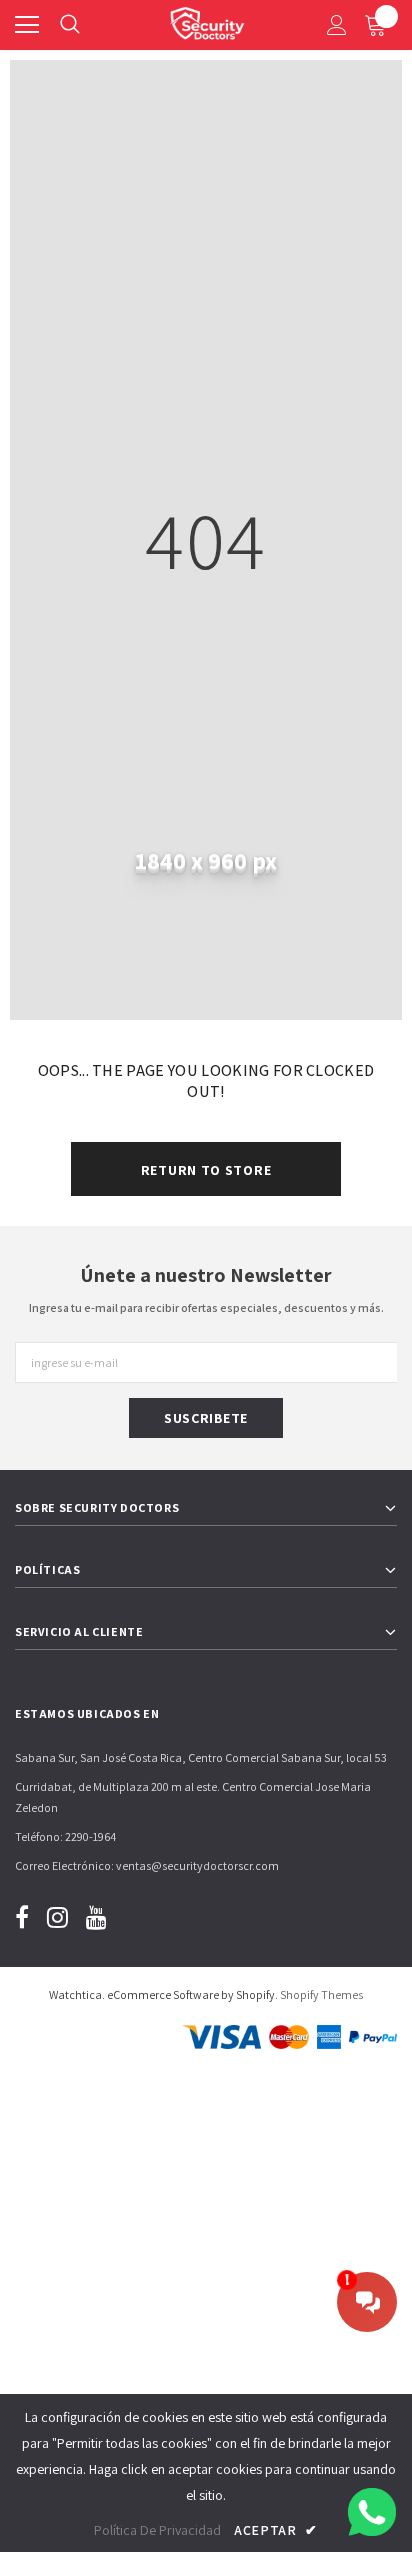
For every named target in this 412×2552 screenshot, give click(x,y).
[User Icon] (337, 25)
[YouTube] (96, 1916)
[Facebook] (22, 1916)
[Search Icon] (70, 25)
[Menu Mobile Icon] (27, 25)
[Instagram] (57, 1916)
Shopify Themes (321, 1994)
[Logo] (207, 20)
